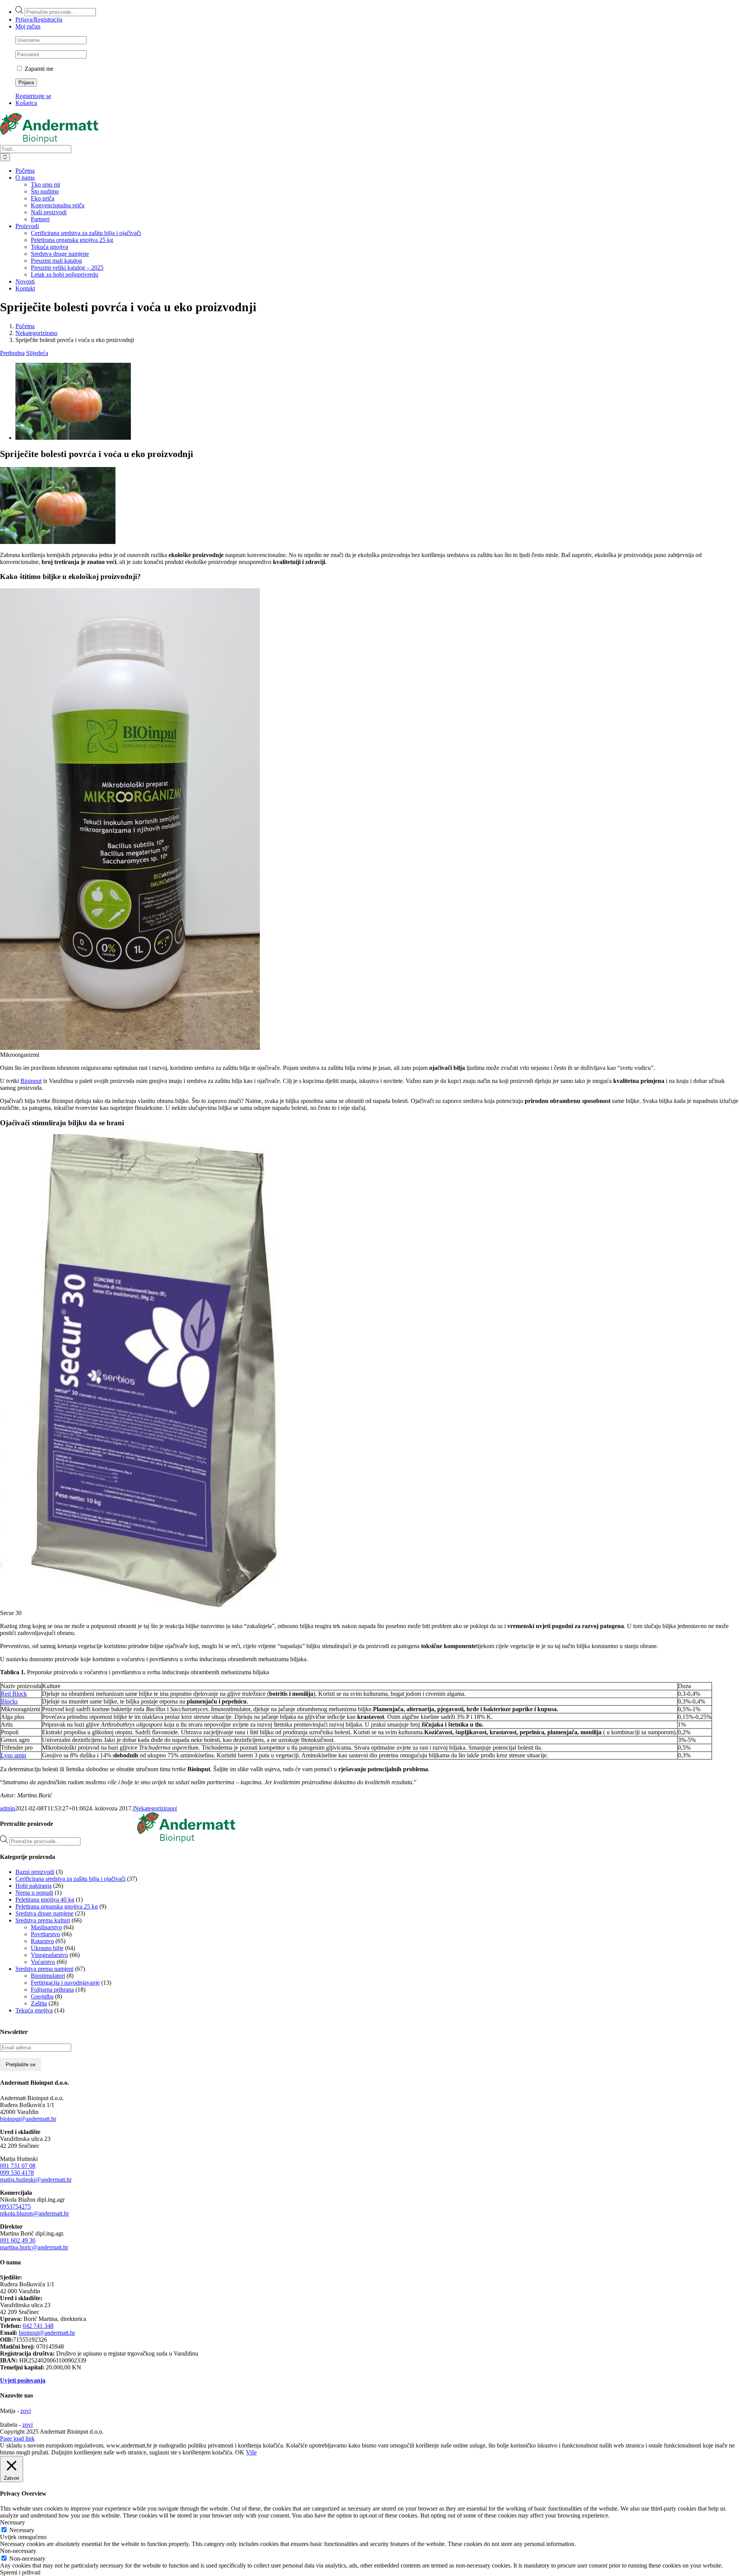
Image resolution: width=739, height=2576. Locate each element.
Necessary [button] (13, 2522)
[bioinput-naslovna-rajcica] (73, 438)
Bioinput (31, 1081)
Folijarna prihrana (52, 1990)
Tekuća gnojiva (34, 2010)
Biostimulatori (48, 1976)
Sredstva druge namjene (44, 1913)
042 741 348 (38, 2326)
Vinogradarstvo (49, 1955)
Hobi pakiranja (33, 1886)
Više (251, 2452)
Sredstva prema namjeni (44, 1969)
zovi (26, 2411)
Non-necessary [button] (18, 2551)
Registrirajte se (33, 96)
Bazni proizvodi (35, 1872)
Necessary (22, 2530)
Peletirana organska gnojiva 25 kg (57, 1906)
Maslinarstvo (46, 1927)
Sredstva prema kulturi (43, 1920)
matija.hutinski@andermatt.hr (36, 2180)
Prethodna (12, 353)
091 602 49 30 (18, 2240)
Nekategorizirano (155, 1808)
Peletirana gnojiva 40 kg (45, 1899)
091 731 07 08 (18, 2166)
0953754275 (15, 2206)
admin (8, 1808)
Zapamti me (38, 69)
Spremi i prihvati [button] (20, 2572)
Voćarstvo (43, 1962)
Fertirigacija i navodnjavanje (65, 1983)
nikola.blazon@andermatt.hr (34, 2213)
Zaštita (39, 2003)
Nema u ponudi (34, 1893)
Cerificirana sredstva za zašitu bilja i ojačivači (70, 1879)
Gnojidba (42, 1996)
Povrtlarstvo (45, 1934)
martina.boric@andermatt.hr (34, 2247)
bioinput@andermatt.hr (28, 2119)
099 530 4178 (17, 2173)
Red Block (14, 1694)
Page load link (17, 2438)
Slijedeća (37, 353)
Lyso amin (13, 1755)
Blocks (9, 1701)
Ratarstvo (42, 1941)
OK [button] (240, 2452)
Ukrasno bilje (47, 1948)
